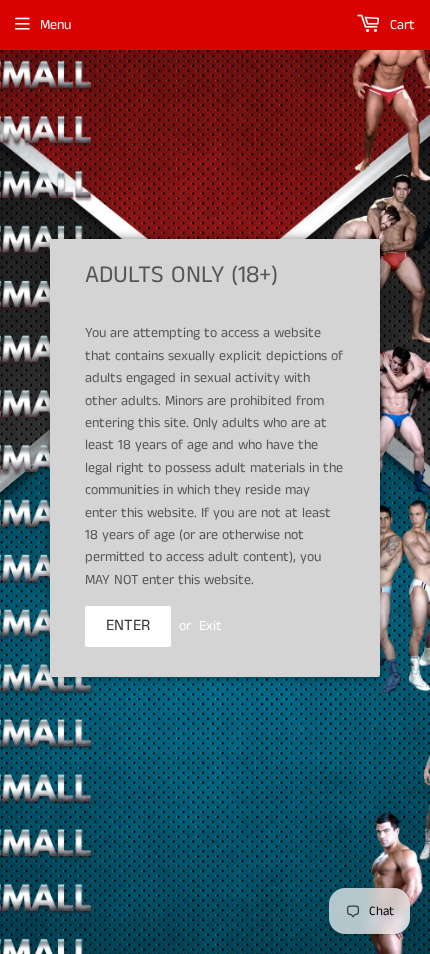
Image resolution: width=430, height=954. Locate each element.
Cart (400, 25)
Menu (55, 25)
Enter (128, 625)
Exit (210, 626)
